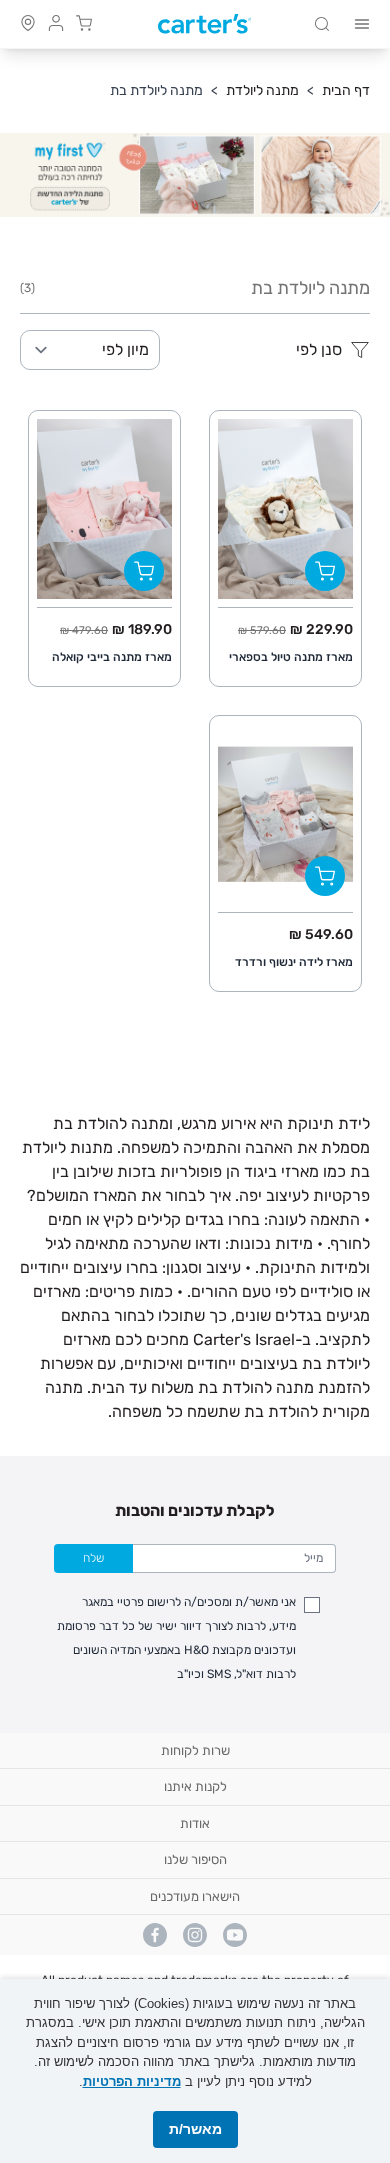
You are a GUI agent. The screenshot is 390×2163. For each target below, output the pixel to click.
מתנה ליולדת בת (156, 90)
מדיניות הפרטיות (132, 2081)
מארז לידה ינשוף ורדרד (294, 962)
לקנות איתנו (195, 1786)
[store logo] (204, 24)
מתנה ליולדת (262, 90)
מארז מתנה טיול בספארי (291, 657)
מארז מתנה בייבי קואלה (112, 657)
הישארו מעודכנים (195, 1896)
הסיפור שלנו (195, 1859)
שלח (93, 1558)
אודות (195, 1823)
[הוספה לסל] (325, 571)
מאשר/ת (195, 2129)
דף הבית (346, 90)
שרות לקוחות (195, 1750)
